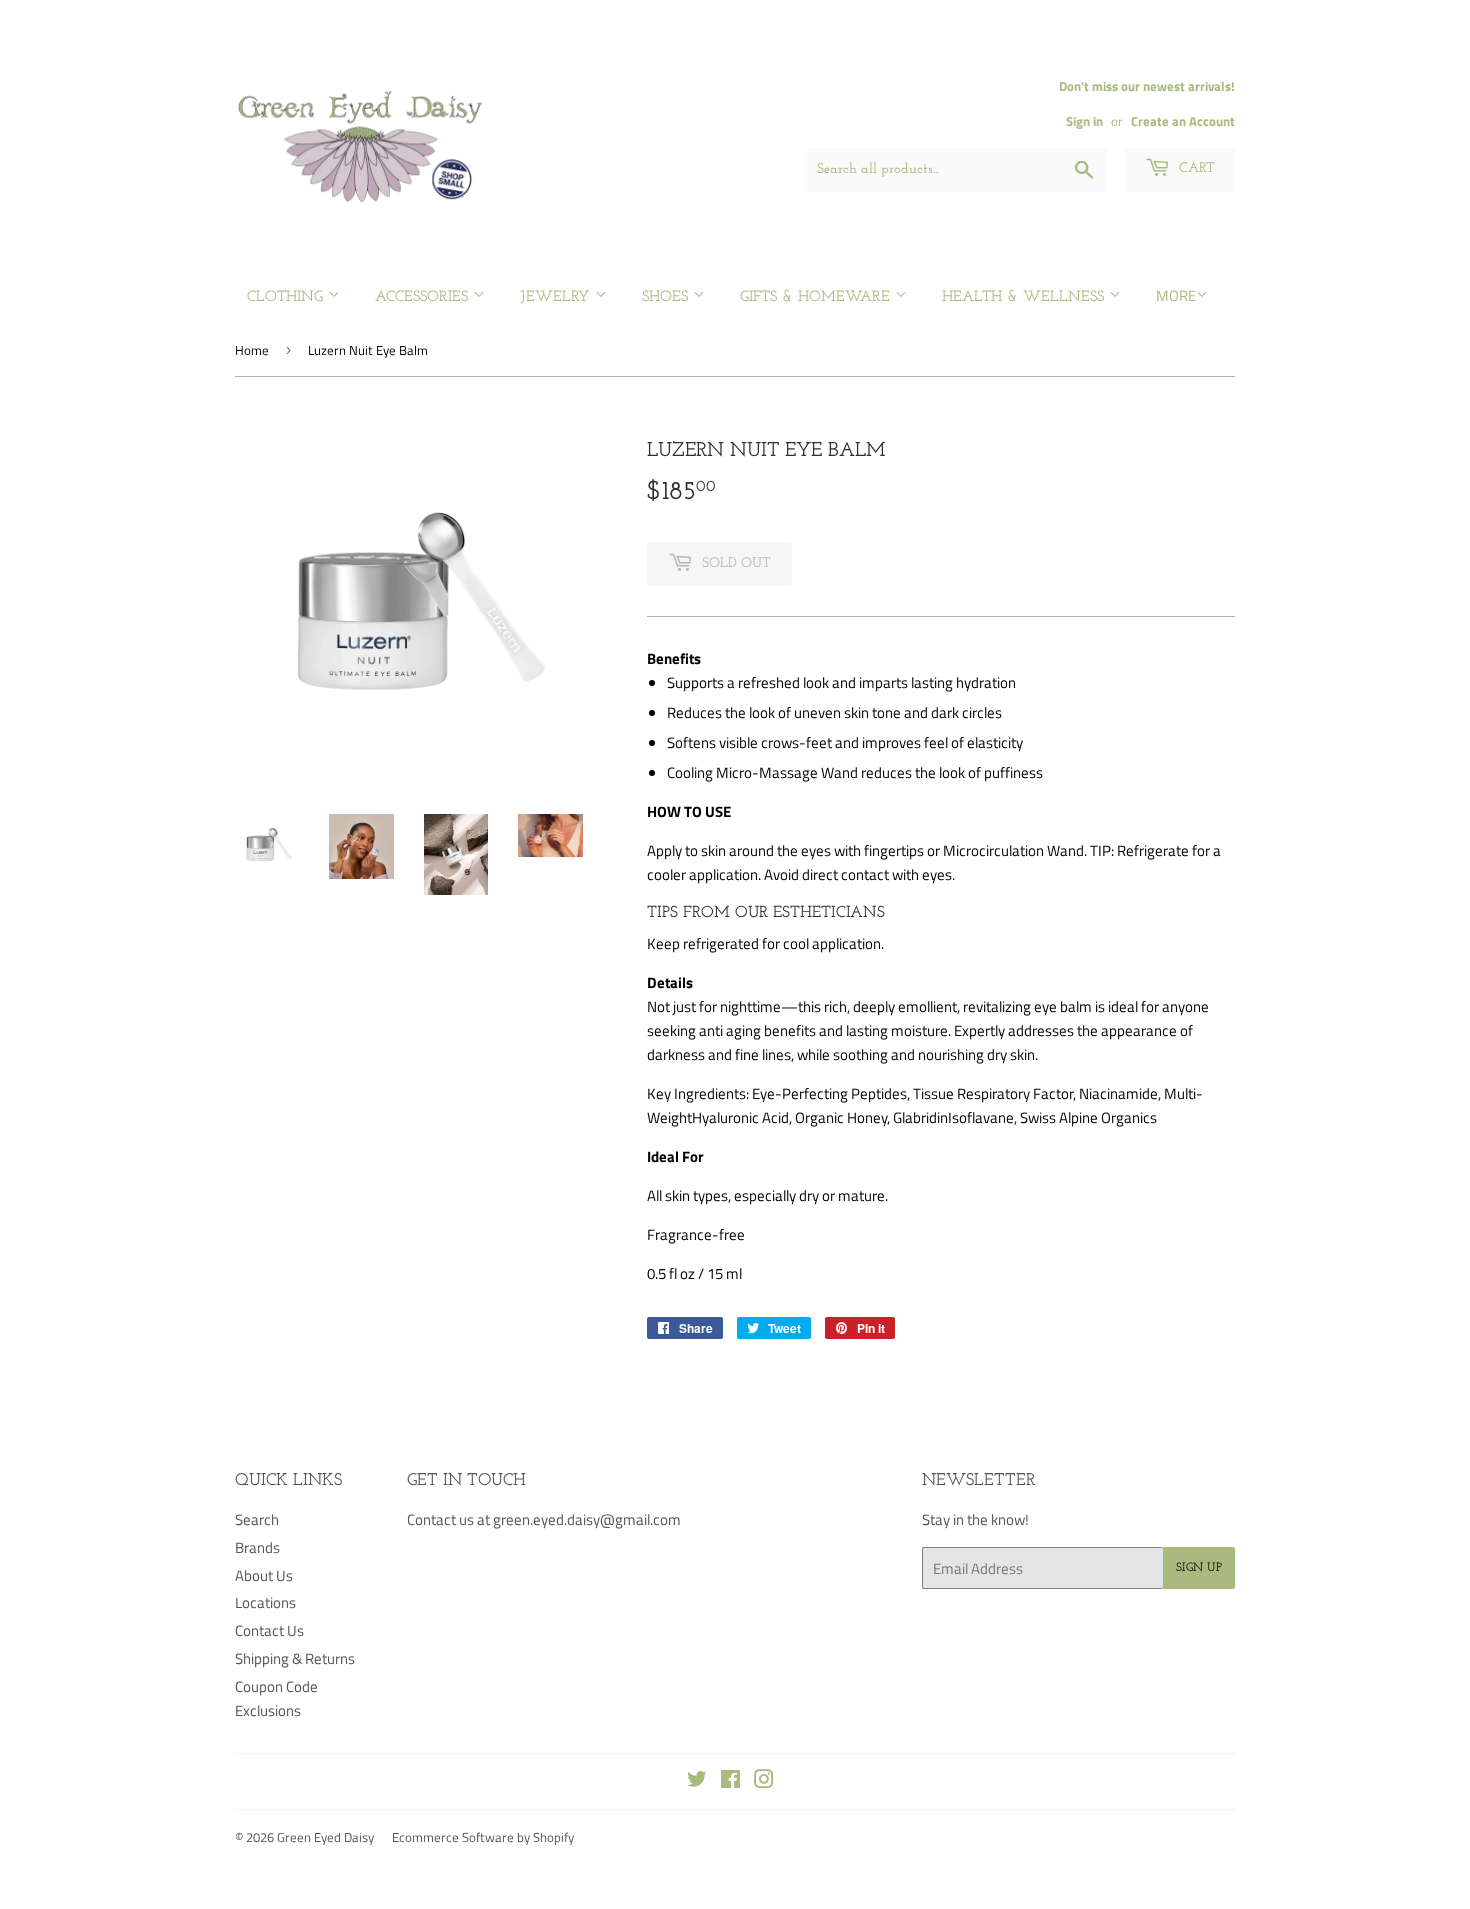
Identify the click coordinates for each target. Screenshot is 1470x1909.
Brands (257, 1547)
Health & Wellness (1025, 297)
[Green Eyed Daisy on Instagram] (764, 1781)
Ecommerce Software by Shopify (483, 1837)
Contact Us (269, 1630)
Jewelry (557, 297)
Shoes (667, 297)
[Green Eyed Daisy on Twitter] (697, 1781)
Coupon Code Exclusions (276, 1698)
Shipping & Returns (295, 1658)
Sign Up (1199, 1568)
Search (257, 1519)
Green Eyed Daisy (325, 1837)
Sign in (1084, 121)
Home (252, 350)
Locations (265, 1602)
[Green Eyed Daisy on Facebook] (730, 1781)
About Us (264, 1575)
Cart (1195, 168)
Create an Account (1183, 121)
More (1176, 295)
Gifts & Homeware (817, 297)
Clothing (287, 297)
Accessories (424, 297)
